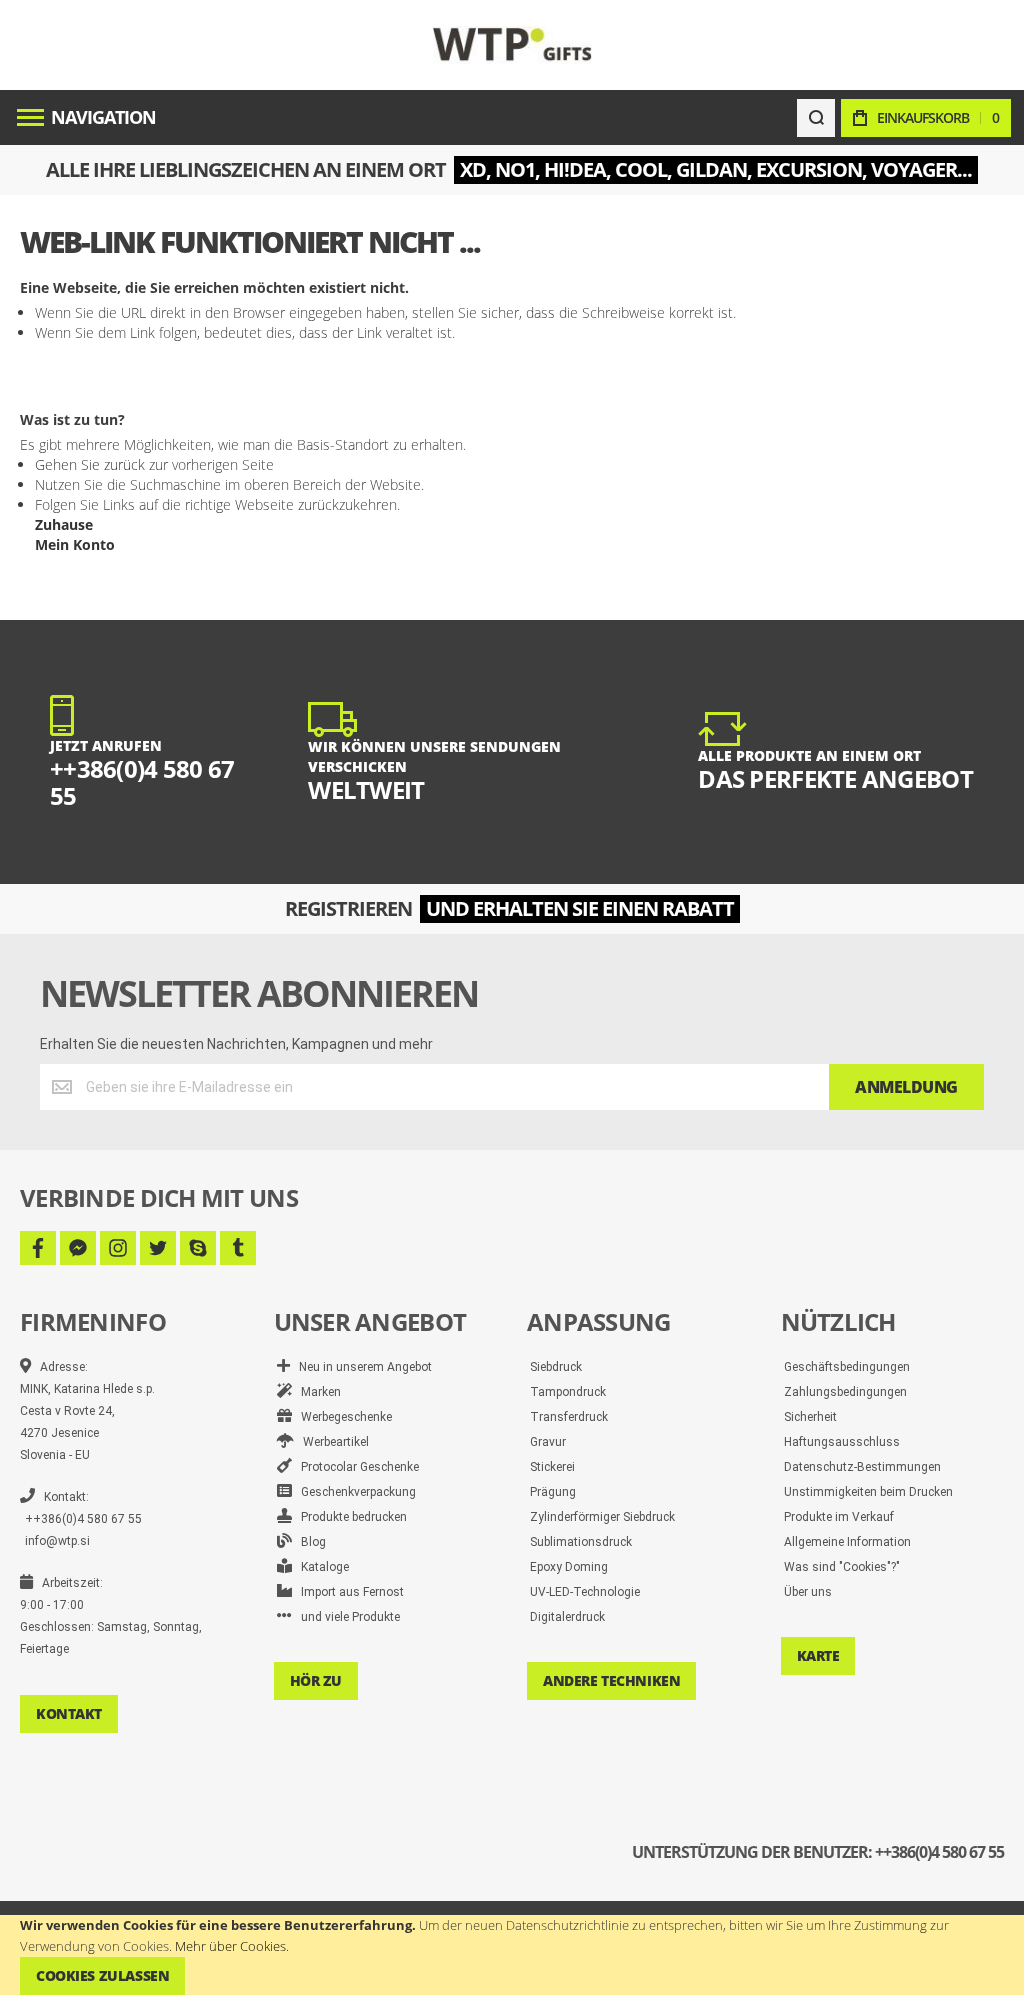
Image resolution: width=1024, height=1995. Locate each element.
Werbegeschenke (342, 1417)
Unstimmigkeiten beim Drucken (868, 1492)
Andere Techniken (611, 1680)
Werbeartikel (331, 1442)
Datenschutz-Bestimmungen (862, 1467)
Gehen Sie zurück (90, 464)
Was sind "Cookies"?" (842, 1567)
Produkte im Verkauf (839, 1517)
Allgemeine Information (847, 1542)
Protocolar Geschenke (355, 1467)
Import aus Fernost (348, 1592)
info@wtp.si (57, 1541)
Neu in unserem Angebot (361, 1367)
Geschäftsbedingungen (847, 1367)
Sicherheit (810, 1417)
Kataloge (320, 1567)
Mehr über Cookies (230, 1946)
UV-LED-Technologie (585, 1592)
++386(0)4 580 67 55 (83, 1519)
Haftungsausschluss (842, 1442)
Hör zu (316, 1680)
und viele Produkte (346, 1617)
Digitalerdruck (567, 1617)
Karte (818, 1655)
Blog (309, 1542)
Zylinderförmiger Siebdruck (602, 1517)
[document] (512, 1955)
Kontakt (69, 1713)
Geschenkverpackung (354, 1492)
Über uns (808, 1592)
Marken (316, 1392)
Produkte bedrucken (349, 1517)
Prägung (553, 1492)
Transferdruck (569, 1417)
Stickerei (552, 1467)
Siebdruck (556, 1367)
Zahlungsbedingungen (845, 1392)
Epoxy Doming (569, 1567)
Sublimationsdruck (581, 1542)
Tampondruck (568, 1392)
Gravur (548, 1442)
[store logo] (512, 44)
